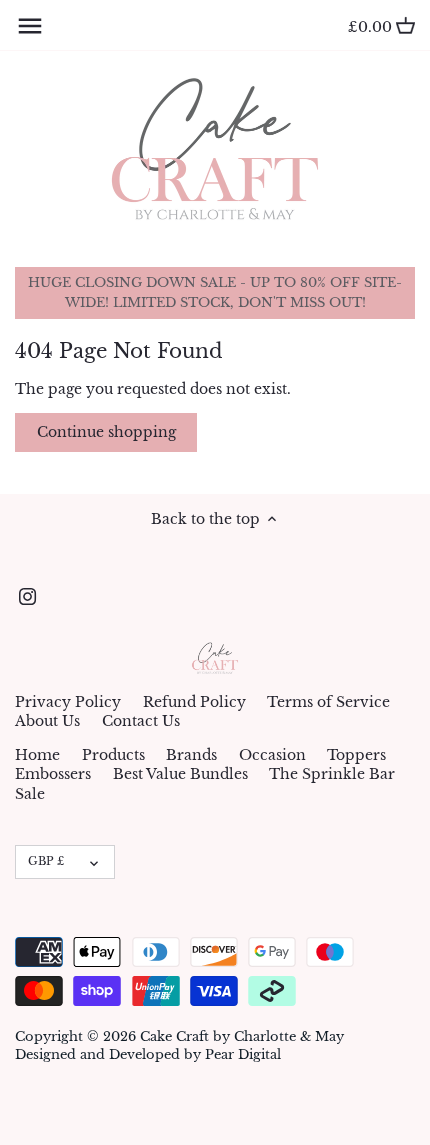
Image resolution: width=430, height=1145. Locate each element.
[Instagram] (27, 597)
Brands (191, 755)
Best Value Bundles (180, 774)
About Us (47, 721)
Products (113, 755)
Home (37, 755)
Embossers (53, 774)
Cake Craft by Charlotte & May (242, 1036)
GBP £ (46, 861)
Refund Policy (194, 702)
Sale (30, 794)
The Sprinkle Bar (332, 774)
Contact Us (141, 721)
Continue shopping (106, 432)
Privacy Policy (68, 702)
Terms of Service (328, 702)
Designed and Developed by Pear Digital (148, 1054)
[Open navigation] (30, 26)
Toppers (356, 755)
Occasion (272, 755)
